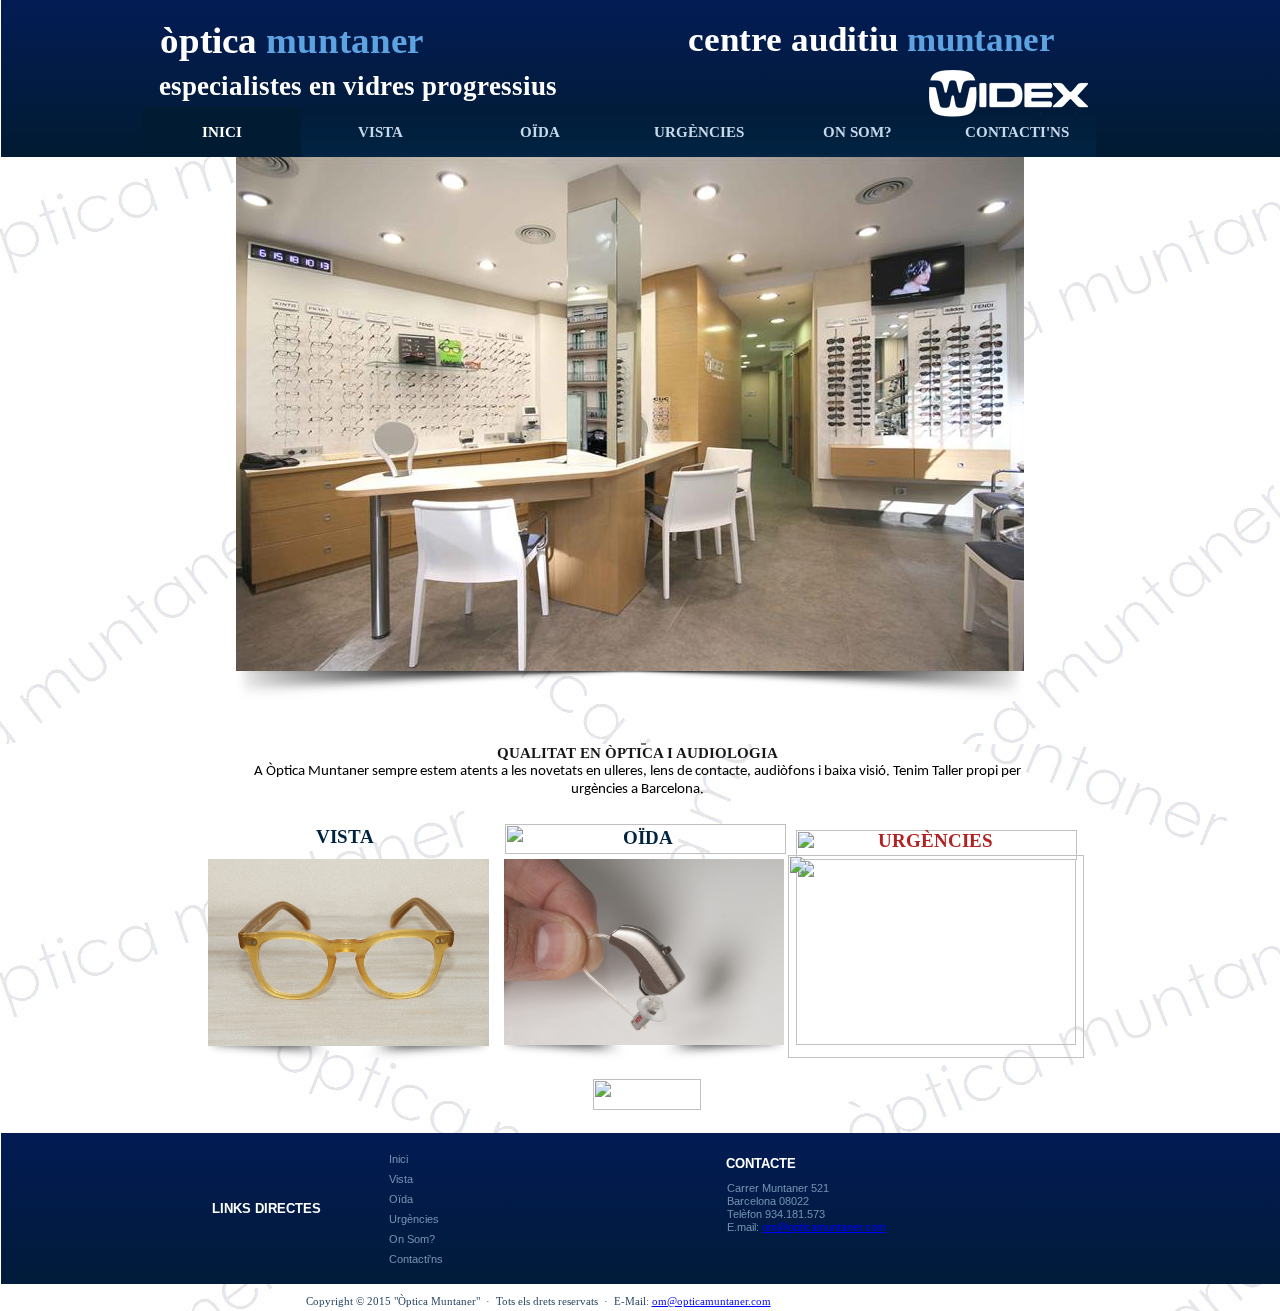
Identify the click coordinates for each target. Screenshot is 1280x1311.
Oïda (401, 1199)
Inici (398, 1159)
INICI (222, 132)
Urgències (414, 1219)
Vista (401, 1179)
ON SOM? (857, 132)
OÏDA (540, 132)
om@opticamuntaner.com (711, 1301)
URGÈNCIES (699, 132)
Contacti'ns (416, 1259)
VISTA (380, 132)
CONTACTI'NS (1017, 132)
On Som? (412, 1239)
